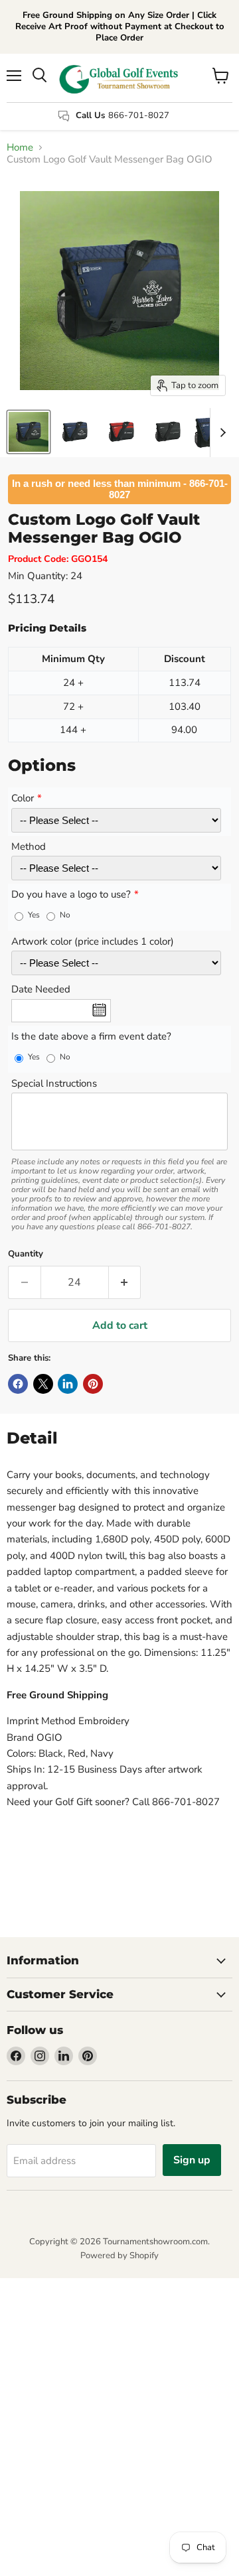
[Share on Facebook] (18, 1384)
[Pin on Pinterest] (93, 1384)
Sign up (192, 2160)
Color (23, 799)
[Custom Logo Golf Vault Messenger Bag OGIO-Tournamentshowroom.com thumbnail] (75, 432)
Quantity (26, 1254)
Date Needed (41, 990)
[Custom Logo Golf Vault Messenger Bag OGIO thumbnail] (29, 432)
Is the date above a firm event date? (91, 1037)
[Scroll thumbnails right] (220, 433)
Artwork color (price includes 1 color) (93, 942)
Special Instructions (54, 1084)
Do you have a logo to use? (71, 895)
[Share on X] (43, 1384)
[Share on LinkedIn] (68, 1384)
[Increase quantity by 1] (125, 1282)
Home (20, 148)
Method (29, 847)
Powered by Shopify (119, 2256)
